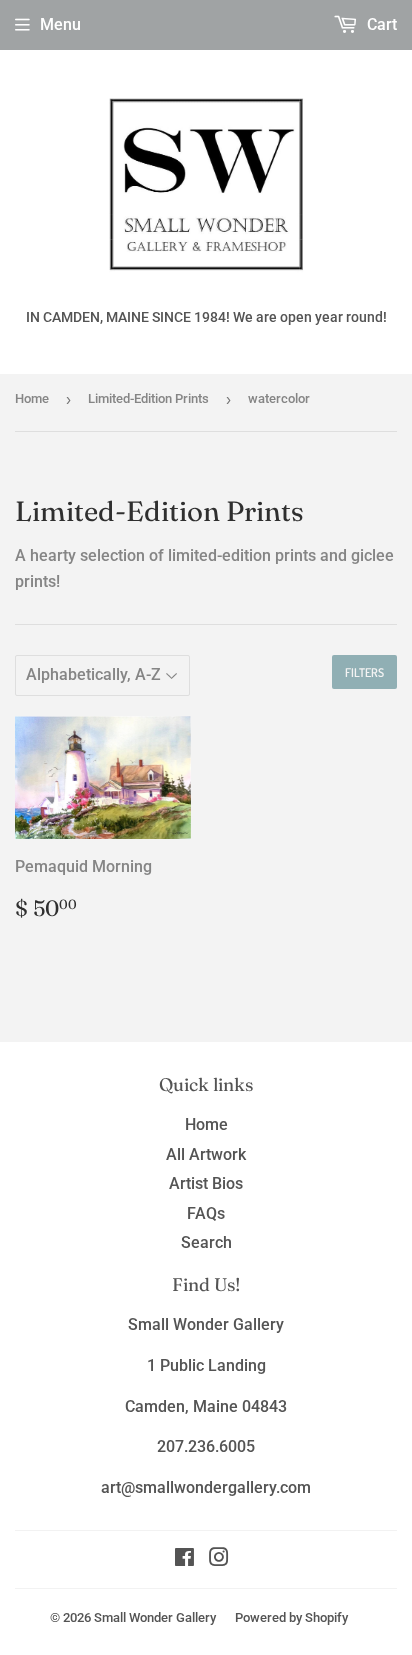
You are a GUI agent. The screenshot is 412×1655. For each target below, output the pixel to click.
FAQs (206, 1213)
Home (32, 398)
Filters (364, 672)
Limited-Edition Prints (148, 398)
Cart (380, 24)
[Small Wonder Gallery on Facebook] (184, 1559)
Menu (60, 24)
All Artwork (206, 1154)
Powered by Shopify (291, 1617)
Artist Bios (206, 1183)
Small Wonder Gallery (155, 1617)
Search (206, 1242)
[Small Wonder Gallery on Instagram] (219, 1559)
